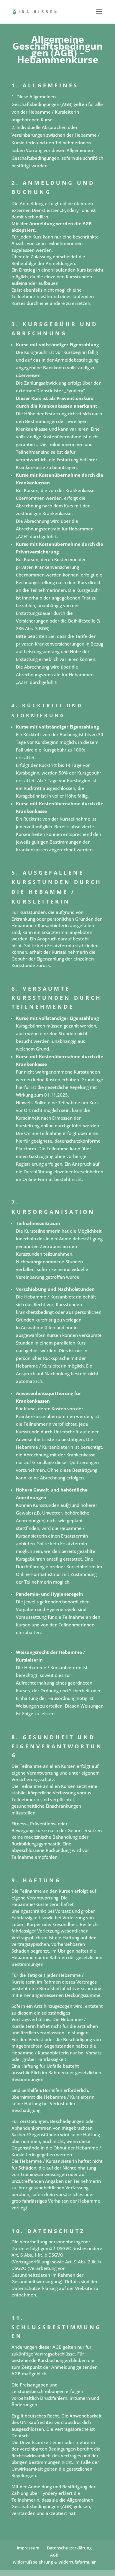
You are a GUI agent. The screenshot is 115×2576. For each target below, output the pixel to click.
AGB (54, 2555)
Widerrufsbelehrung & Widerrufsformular (54, 2562)
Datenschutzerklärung (69, 2548)
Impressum (28, 2548)
